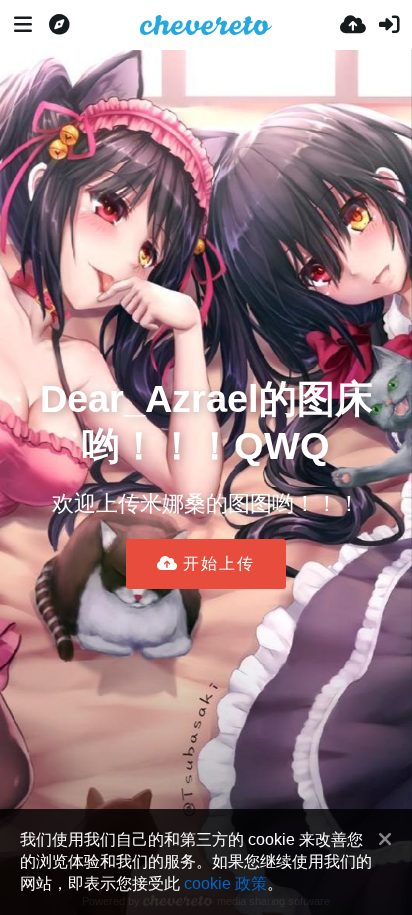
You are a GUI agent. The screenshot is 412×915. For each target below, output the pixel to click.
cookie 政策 (225, 883)
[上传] (353, 25)
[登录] (389, 25)
